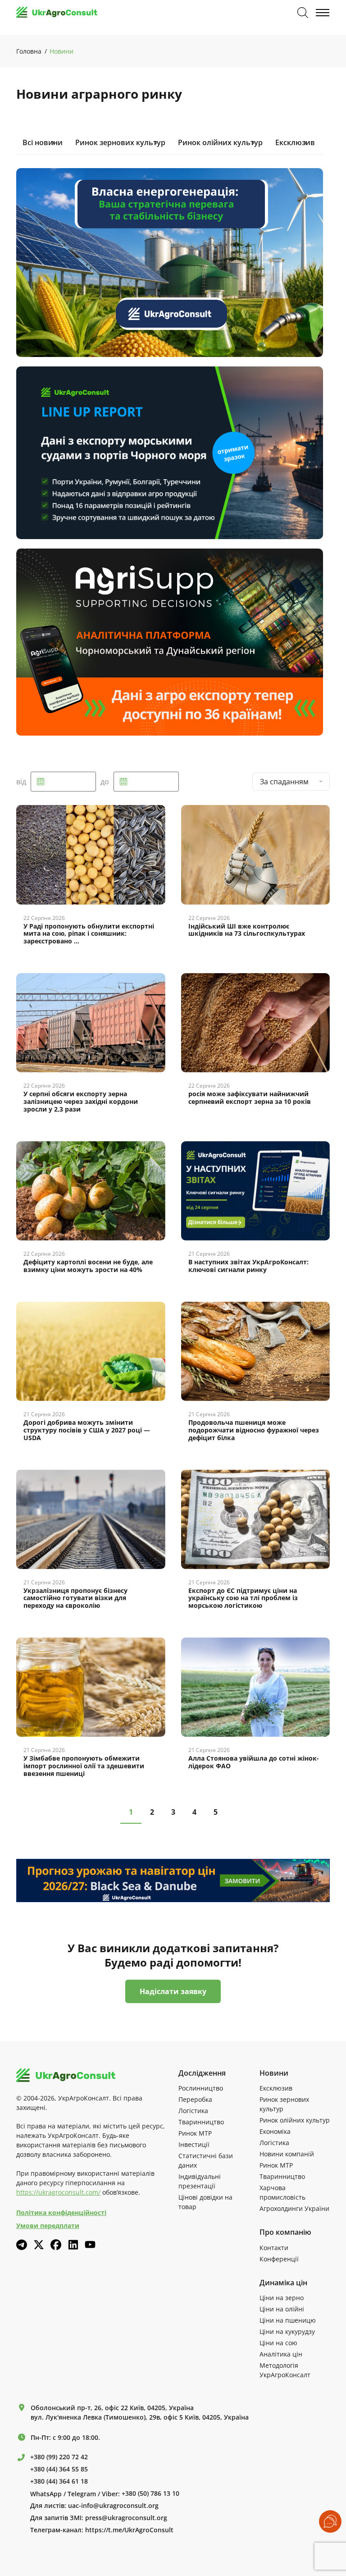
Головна (29, 51)
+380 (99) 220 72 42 (59, 2457)
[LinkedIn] (73, 2245)
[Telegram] (22, 2245)
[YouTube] (90, 2244)
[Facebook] (56, 2245)
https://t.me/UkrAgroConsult (129, 2530)
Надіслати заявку (173, 1991)
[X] (39, 2245)
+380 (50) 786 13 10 (150, 2494)
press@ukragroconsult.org (126, 2518)
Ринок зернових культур (120, 142)
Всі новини (43, 142)
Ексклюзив (295, 142)
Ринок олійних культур (220, 142)
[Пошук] (303, 13)
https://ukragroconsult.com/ (58, 2192)
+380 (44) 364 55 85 (59, 2469)
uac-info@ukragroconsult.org (113, 2506)
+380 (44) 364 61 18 (59, 2481)
